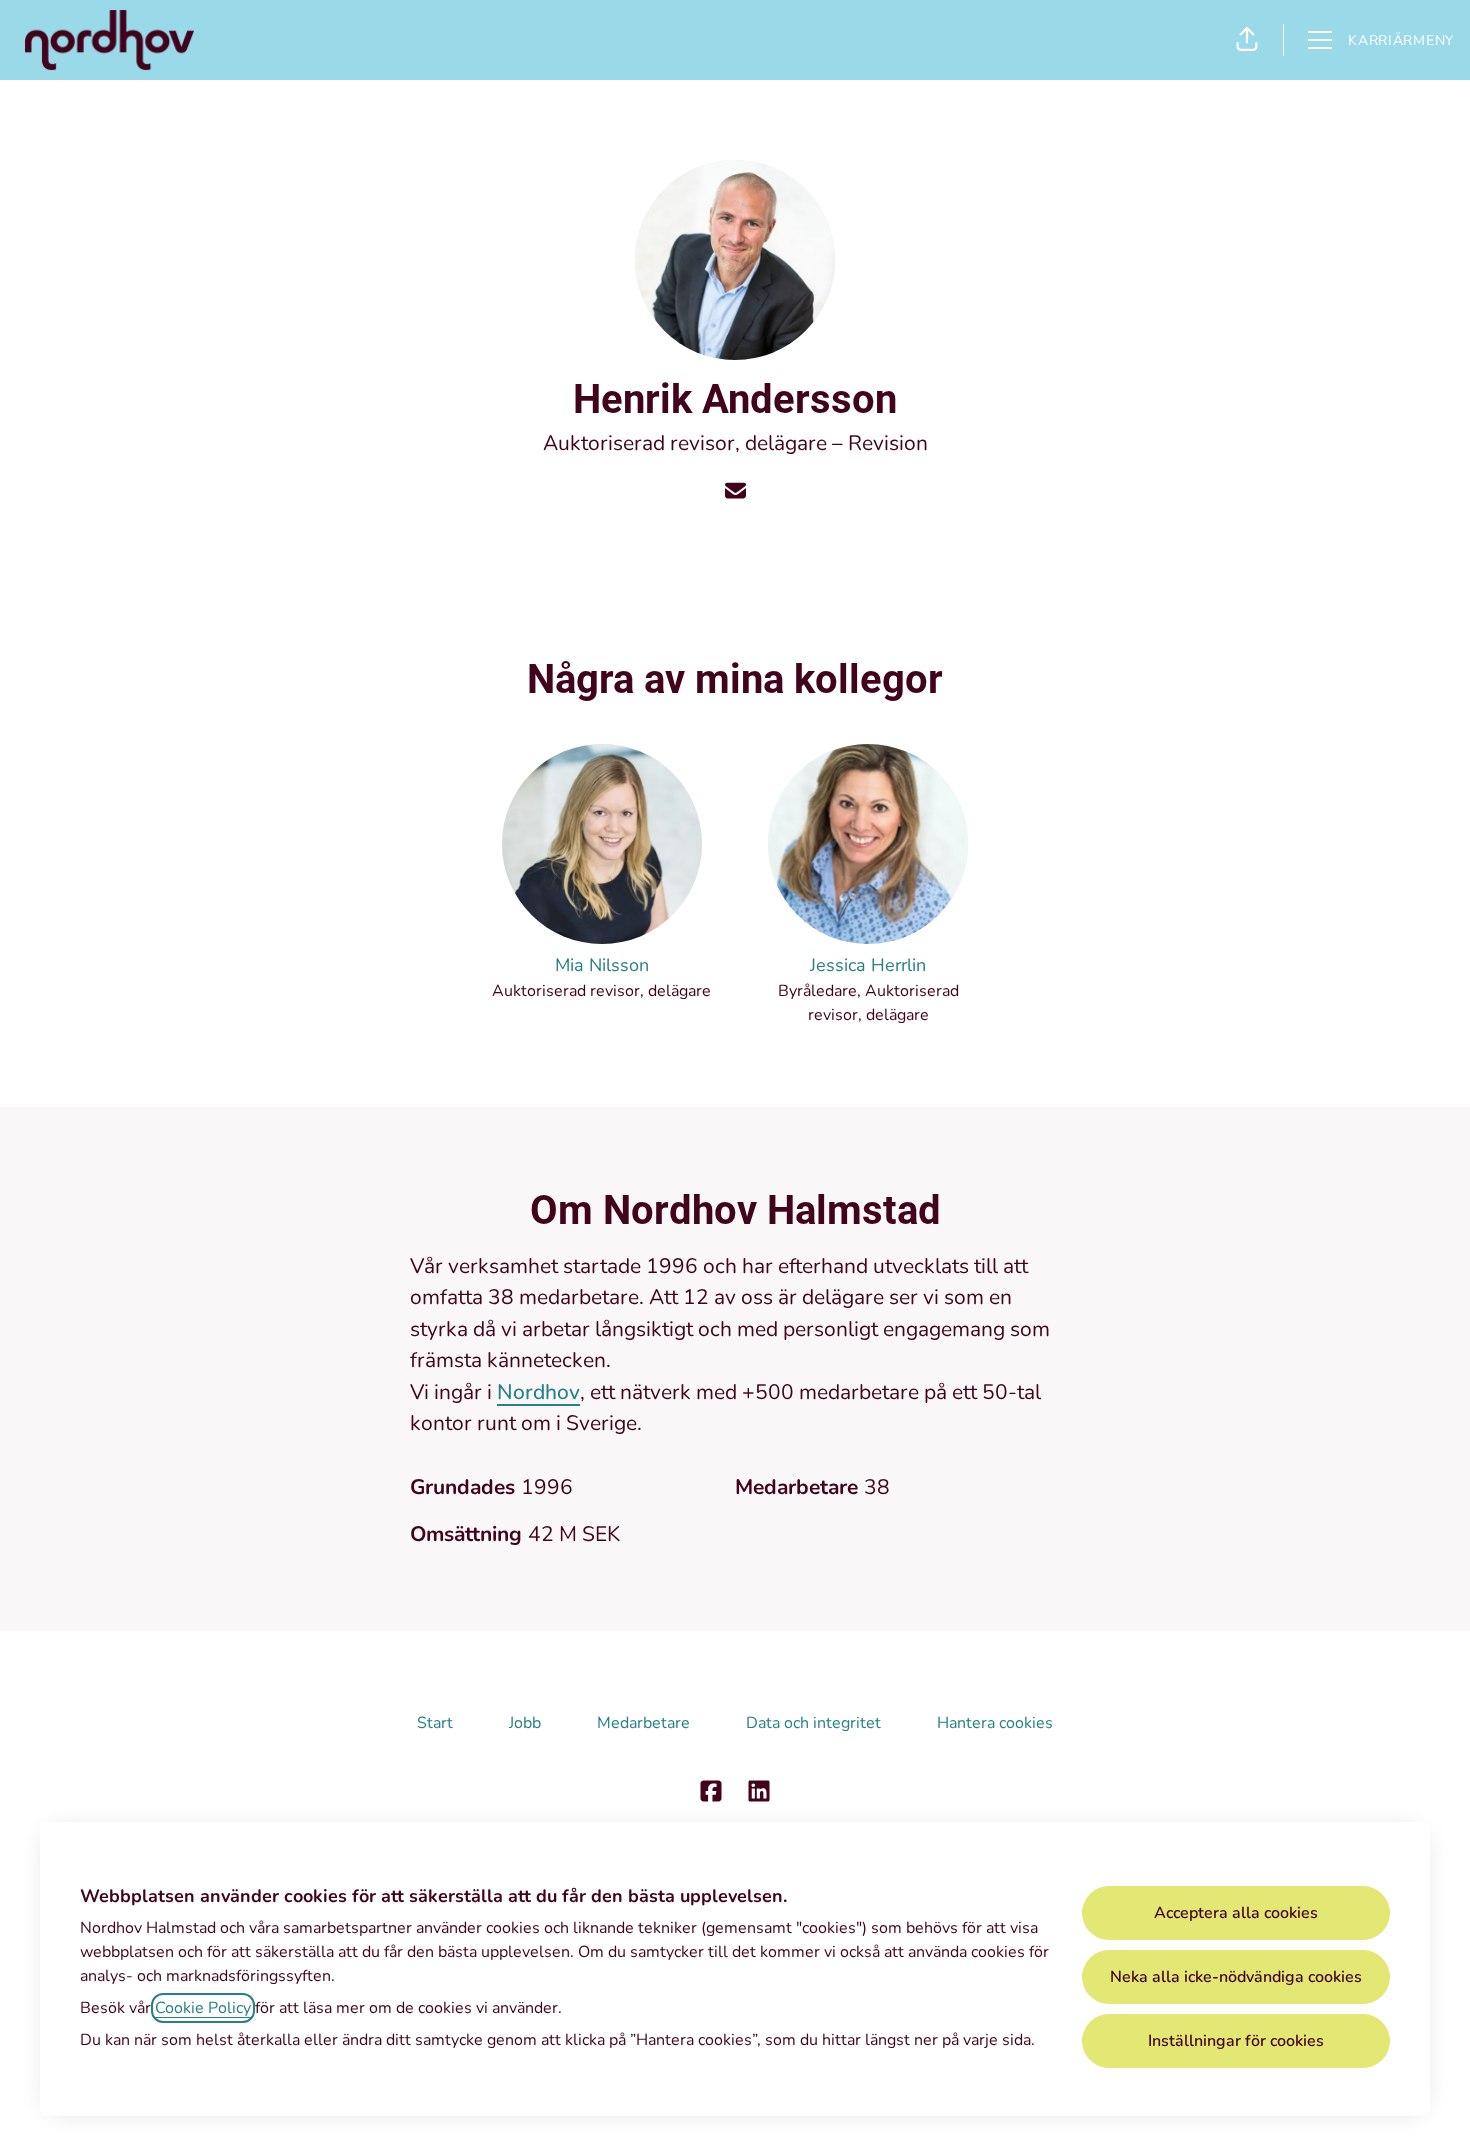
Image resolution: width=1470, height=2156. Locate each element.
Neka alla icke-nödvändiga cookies (1236, 1977)
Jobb (525, 1723)
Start (435, 1723)
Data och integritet (813, 1723)
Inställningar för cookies (1236, 2041)
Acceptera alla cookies (1236, 1913)
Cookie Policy (203, 2008)
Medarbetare (643, 1723)
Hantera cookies (995, 1723)
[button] (1247, 40)
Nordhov (538, 1392)
